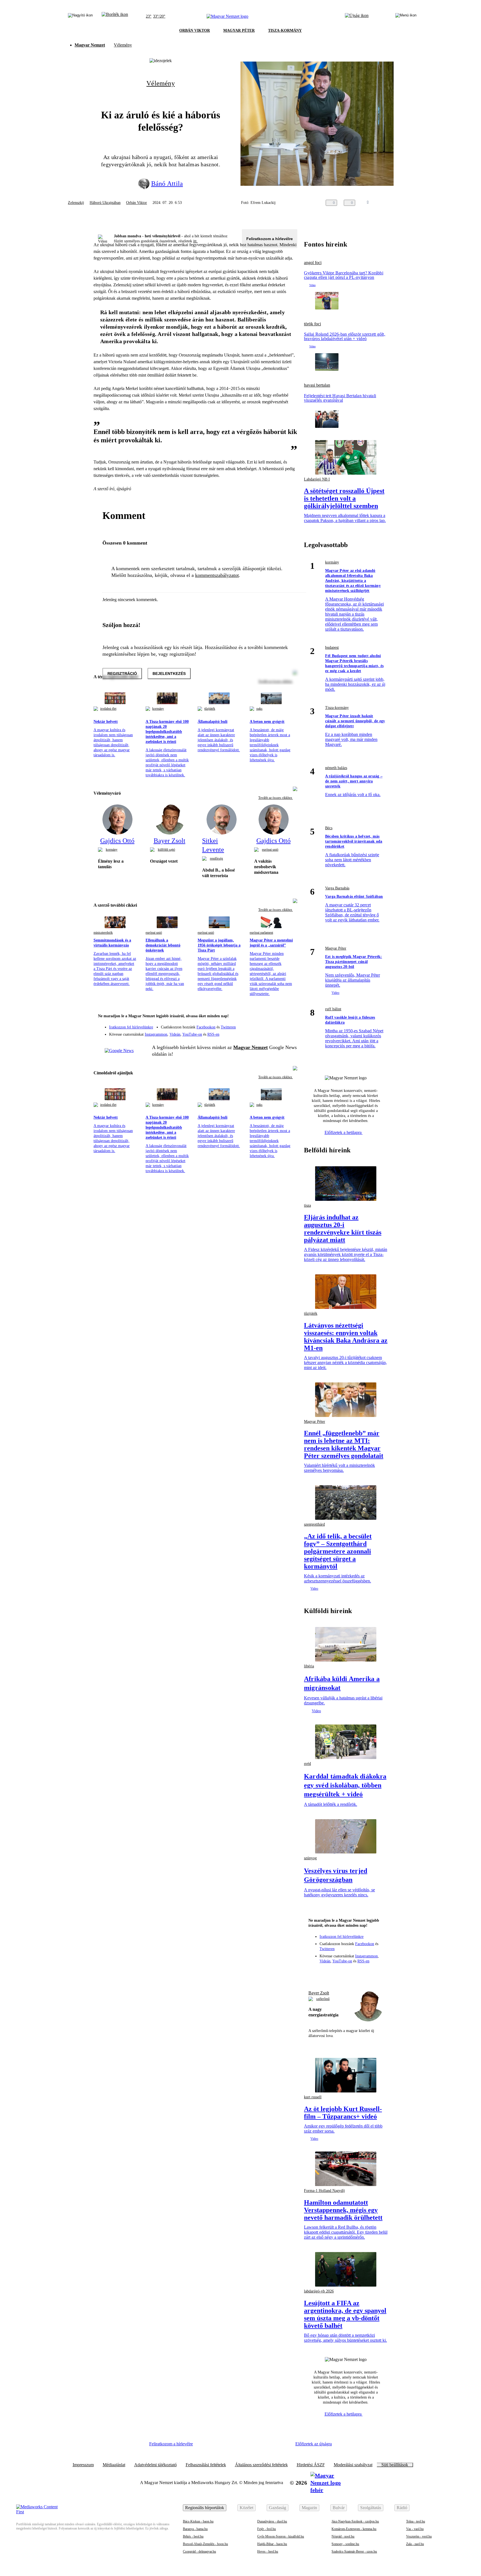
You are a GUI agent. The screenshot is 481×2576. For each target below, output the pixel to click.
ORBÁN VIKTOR (195, 31)
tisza (307, 1205)
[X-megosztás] (399, 203)
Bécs (329, 828)
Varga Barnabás (337, 888)
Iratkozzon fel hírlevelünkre (131, 1027)
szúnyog (310, 1858)
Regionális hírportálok (205, 2508)
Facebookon (206, 1027)
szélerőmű (323, 1999)
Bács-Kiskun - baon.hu (198, 2521)
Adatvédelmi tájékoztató (155, 2465)
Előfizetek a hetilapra (344, 1132)
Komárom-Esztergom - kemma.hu (354, 2529)
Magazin (309, 2508)
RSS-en (213, 1034)
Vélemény (123, 45)
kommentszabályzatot (217, 575)
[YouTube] (278, 1032)
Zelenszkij (76, 203)
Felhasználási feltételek (206, 2465)
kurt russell (313, 2097)
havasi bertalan (317, 385)
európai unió (270, 850)
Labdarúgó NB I (317, 479)
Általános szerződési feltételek (261, 2465)
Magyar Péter (336, 948)
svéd (307, 1764)
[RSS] (289, 1032)
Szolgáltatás (371, 2508)
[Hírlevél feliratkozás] (289, 1017)
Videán (175, 1034)
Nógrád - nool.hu (343, 2536)
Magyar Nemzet (90, 45)
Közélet (246, 2508)
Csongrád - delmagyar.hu (199, 2551)
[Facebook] (267, 1024)
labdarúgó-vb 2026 (319, 2291)
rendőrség (216, 858)
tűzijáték (210, 709)
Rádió (402, 2508)
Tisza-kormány (337, 708)
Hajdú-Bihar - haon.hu (272, 2544)
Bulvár (339, 2508)
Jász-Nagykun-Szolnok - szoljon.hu (355, 2521)
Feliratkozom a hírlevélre (270, 239)
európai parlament (261, 933)
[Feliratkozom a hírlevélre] (115, 16)
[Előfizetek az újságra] (357, 16)
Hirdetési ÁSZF (311, 2465)
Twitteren (228, 1027)
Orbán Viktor (137, 203)
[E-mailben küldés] (387, 203)
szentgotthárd (314, 1524)
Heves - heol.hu (268, 2551)
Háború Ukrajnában (105, 203)
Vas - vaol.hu (415, 2529)
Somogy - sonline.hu (345, 2544)
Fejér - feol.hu (267, 2529)
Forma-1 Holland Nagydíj (324, 2191)
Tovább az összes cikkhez (276, 798)
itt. (195, 241)
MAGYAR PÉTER (239, 31)
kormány (158, 709)
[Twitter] (289, 1024)
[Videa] (267, 1032)
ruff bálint (333, 1009)
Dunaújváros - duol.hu (272, 2521)
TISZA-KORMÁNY (285, 31)
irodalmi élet (108, 709)
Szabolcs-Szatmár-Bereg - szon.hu (354, 2551)
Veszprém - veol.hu (419, 2536)
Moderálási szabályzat (353, 2465)
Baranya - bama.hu (195, 2529)
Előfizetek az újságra (314, 2444)
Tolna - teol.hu (416, 2521)
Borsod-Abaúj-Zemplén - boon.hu (205, 2544)
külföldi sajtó (166, 850)
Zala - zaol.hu (415, 2544)
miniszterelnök (103, 933)
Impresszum (83, 2465)
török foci (312, 324)
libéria (309, 1666)
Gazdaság (278, 2508)
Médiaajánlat (114, 2465)
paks (259, 709)
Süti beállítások (395, 2465)
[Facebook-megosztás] (410, 203)
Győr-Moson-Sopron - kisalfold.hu (281, 2536)
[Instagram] (278, 1024)
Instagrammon (156, 1034)
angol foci (313, 263)
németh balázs (336, 768)
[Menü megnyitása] (406, 16)
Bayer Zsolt (319, 1993)
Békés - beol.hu (193, 2536)
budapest (332, 647)
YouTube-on (192, 1034)
